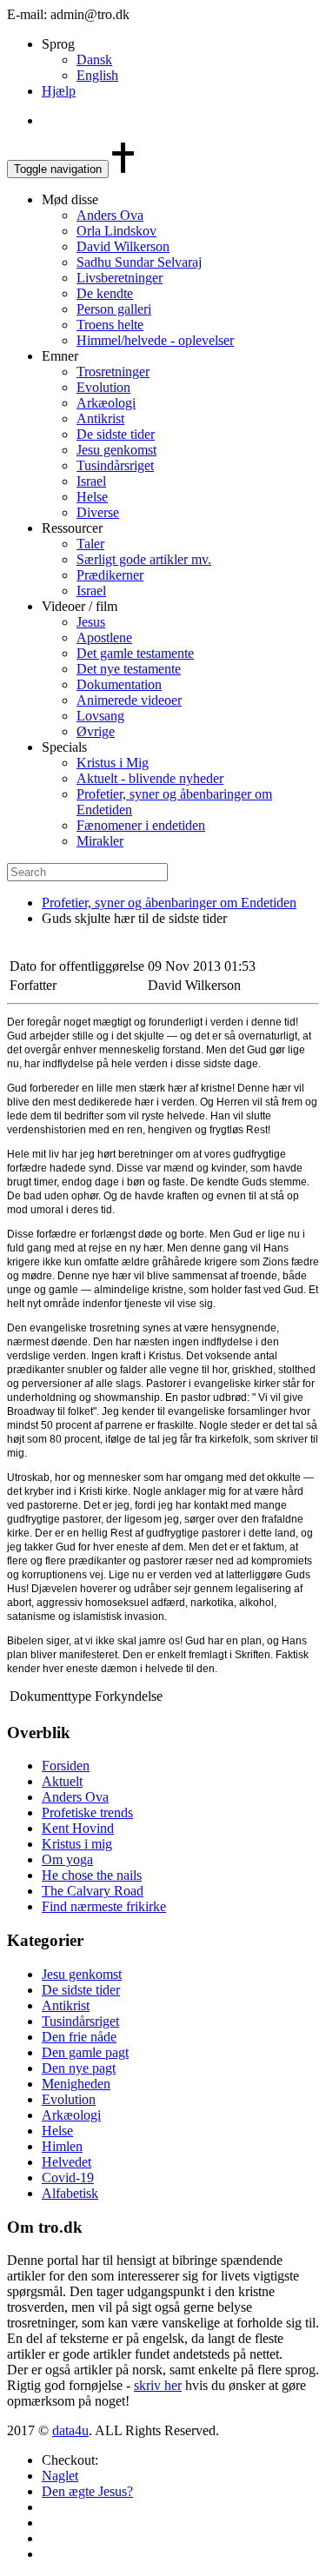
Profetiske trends (87, 1812)
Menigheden (76, 2084)
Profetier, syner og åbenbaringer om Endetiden (169, 903)
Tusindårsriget (115, 465)
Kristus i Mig (113, 763)
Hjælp (59, 91)
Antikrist (100, 418)
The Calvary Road (93, 1891)
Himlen (62, 2146)
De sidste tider (116, 434)
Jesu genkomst (116, 450)
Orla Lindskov (116, 231)
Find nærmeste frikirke (104, 1906)
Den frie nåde (79, 2037)
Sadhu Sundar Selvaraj (139, 262)
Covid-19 (68, 2178)
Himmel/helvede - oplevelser (155, 340)
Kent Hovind (78, 1828)
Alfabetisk (70, 2193)
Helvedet (67, 2162)
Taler (90, 544)
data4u (70, 2430)
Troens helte (110, 325)
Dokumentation (119, 684)
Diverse (98, 512)
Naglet (60, 2476)
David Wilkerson (123, 246)
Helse (92, 497)
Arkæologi (106, 403)
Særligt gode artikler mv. (144, 559)
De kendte (105, 293)
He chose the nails (92, 1875)
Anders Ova (110, 215)
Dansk (94, 60)
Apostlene (104, 637)
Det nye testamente (129, 669)
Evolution (103, 387)
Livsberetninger (120, 278)
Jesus (91, 622)
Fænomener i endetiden (141, 825)
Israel (91, 481)
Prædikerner (110, 575)
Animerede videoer (129, 700)
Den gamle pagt (85, 2052)
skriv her (158, 2385)
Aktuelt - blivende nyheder (150, 778)
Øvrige (96, 731)
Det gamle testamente (135, 653)
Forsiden (66, 1766)
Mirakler (100, 841)
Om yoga (67, 1859)
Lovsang (100, 716)
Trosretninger (113, 372)
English (97, 75)
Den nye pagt (79, 2068)
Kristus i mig (77, 1844)
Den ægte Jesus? (87, 2491)
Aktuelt (62, 1781)
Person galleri (114, 309)
